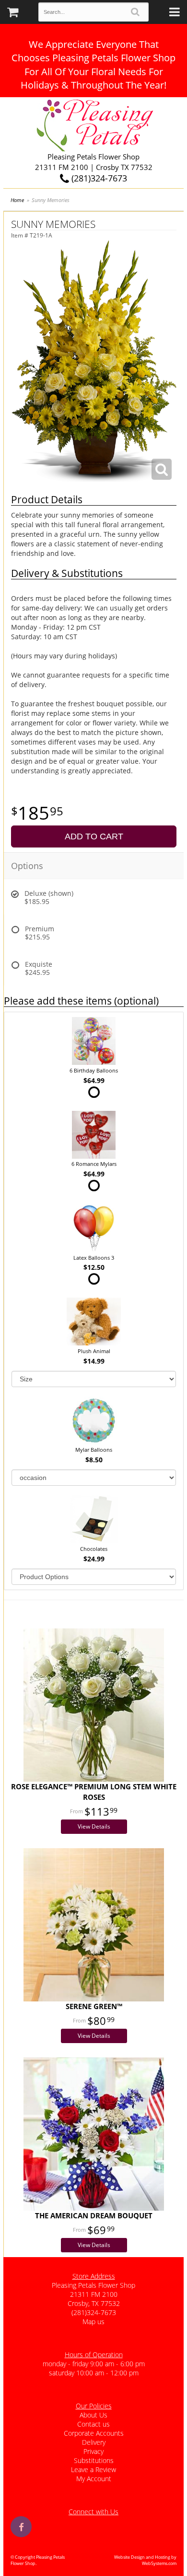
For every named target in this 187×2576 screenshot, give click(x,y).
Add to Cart (94, 836)
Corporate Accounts (94, 2433)
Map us (93, 2322)
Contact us (93, 2424)
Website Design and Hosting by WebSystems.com (145, 2560)
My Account (94, 2479)
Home (17, 200)
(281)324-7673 (98, 178)
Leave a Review (93, 2469)
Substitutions (94, 2460)
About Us (93, 2415)
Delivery (94, 2442)
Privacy (93, 2451)
